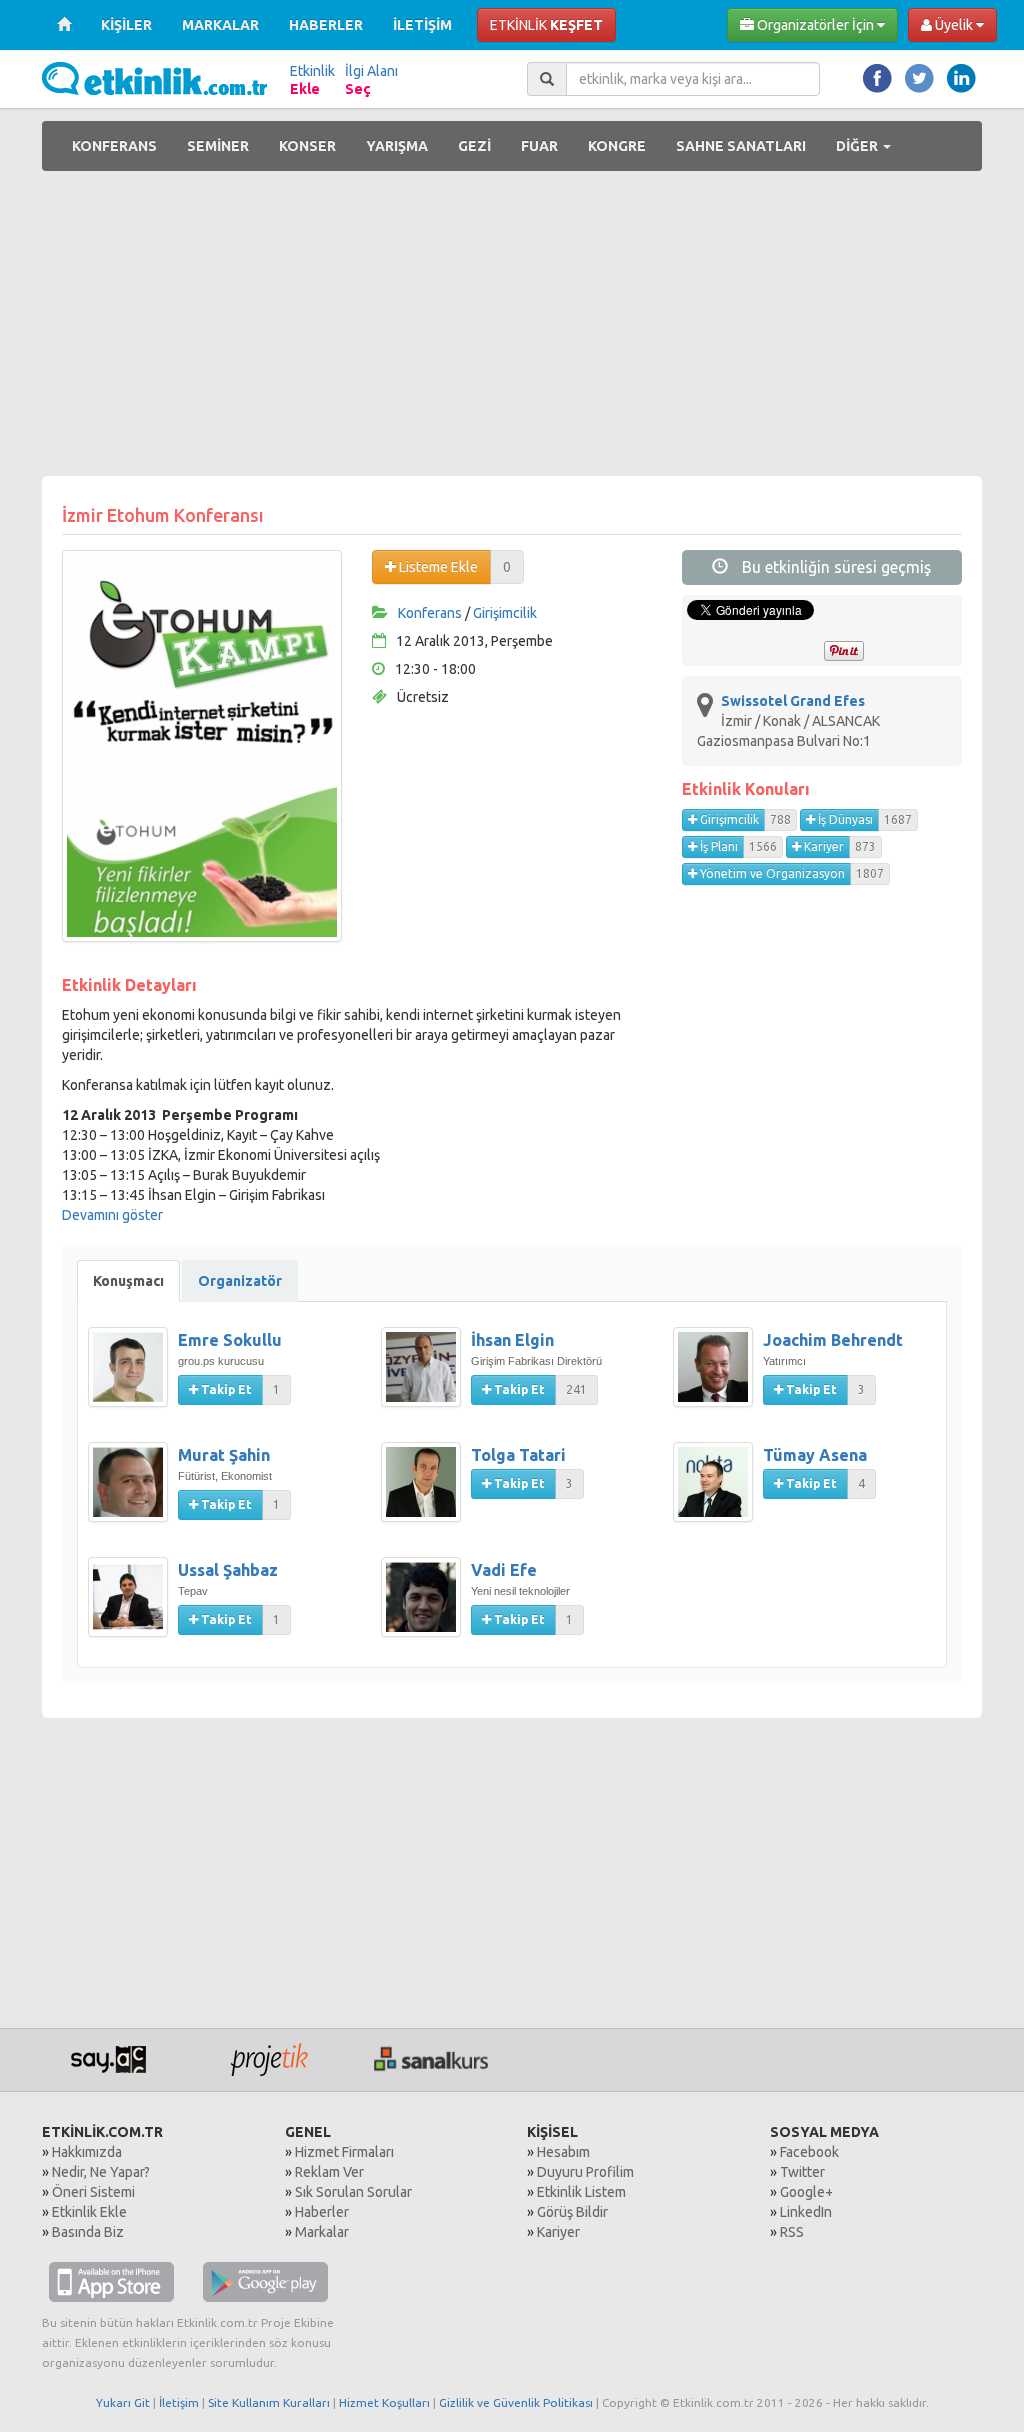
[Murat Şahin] (133, 1492)
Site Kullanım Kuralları (269, 2402)
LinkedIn (806, 2212)
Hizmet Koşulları (384, 2402)
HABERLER (326, 25)
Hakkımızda (87, 2152)
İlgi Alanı (371, 80)
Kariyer (822, 846)
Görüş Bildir (572, 2212)
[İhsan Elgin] (426, 1377)
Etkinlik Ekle (89, 2212)
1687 (898, 819)
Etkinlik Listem (581, 2192)
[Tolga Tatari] (426, 1492)
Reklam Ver (329, 2172)
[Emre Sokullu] (133, 1377)
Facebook (809, 2152)
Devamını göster (112, 1215)
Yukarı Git (123, 2402)
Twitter (802, 2172)
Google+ (806, 2192)
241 (576, 1389)
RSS (792, 2232)
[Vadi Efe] (426, 1607)
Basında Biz (88, 2232)
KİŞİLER (126, 25)
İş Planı (717, 846)
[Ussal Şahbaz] (133, 1607)
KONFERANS (114, 146)
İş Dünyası (844, 819)
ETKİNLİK (546, 25)
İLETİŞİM (422, 25)
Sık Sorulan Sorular (353, 2192)
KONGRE (617, 146)
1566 (763, 846)
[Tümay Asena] (718, 1492)
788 (780, 819)
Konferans (430, 613)
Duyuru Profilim (585, 2172)
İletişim (179, 2402)
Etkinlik (312, 80)
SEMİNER (218, 146)
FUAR (539, 146)
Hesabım (563, 2152)
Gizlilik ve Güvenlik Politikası (516, 2402)
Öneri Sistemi (93, 2192)
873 (865, 846)
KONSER (307, 146)
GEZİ (474, 146)
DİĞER (858, 146)
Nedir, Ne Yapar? (101, 2172)
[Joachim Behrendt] (718, 1377)
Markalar (322, 2232)
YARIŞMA (397, 146)
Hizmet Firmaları (344, 2152)
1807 (870, 873)
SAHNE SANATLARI (741, 146)
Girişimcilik (505, 613)
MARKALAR (220, 25)
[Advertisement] (512, 326)
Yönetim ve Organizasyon (771, 873)
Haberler (322, 2212)
